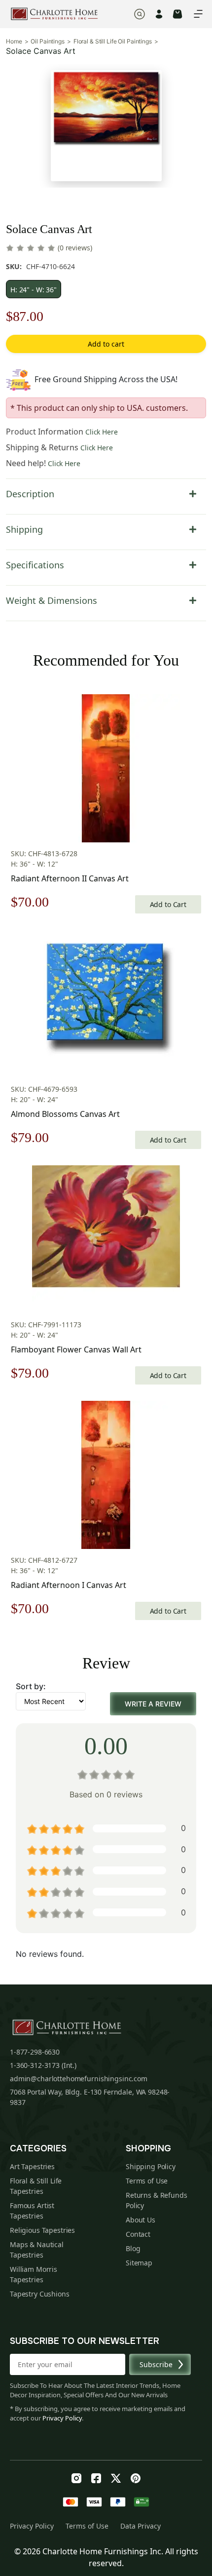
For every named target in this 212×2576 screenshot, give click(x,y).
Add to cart (106, 344)
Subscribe (156, 2364)
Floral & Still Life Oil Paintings (113, 41)
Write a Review (153, 1704)
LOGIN (159, 14)
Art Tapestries (32, 2166)
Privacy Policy (62, 2418)
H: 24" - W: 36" (34, 290)
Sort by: (31, 1686)
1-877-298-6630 (35, 2052)
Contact (138, 2234)
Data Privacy (141, 2526)
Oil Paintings (47, 41)
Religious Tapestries (42, 2230)
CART (177, 14)
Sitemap (139, 2263)
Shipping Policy (151, 2166)
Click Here (102, 432)
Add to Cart (168, 904)
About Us (141, 2220)
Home (14, 41)
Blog (133, 2248)
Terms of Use (147, 2181)
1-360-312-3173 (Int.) (43, 2065)
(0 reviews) (75, 248)
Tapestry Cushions (40, 2294)
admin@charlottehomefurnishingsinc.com (79, 2079)
